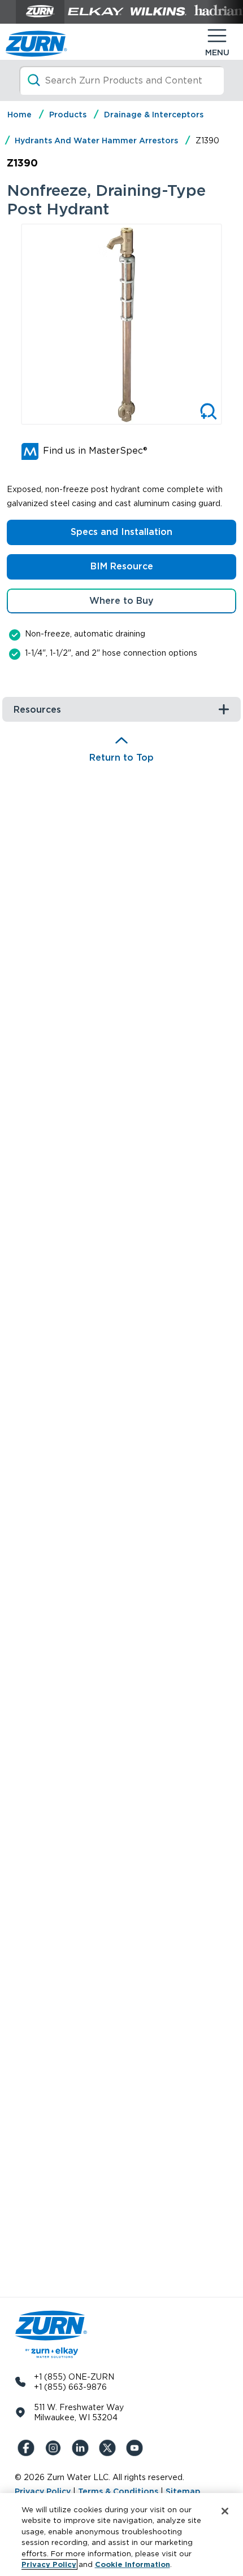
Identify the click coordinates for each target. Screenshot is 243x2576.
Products (68, 115)
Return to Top (121, 758)
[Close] (225, 2511)
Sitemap (183, 2491)
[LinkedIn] (83, 2448)
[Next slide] (229, 324)
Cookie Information (133, 2564)
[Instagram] (55, 2448)
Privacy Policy (43, 2491)
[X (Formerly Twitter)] (110, 2448)
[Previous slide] (14, 324)
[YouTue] (137, 2448)
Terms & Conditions (119, 2491)
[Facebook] (28, 2448)
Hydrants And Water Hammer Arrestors (96, 141)
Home (19, 115)
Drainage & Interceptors (154, 115)
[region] (121, 2535)
